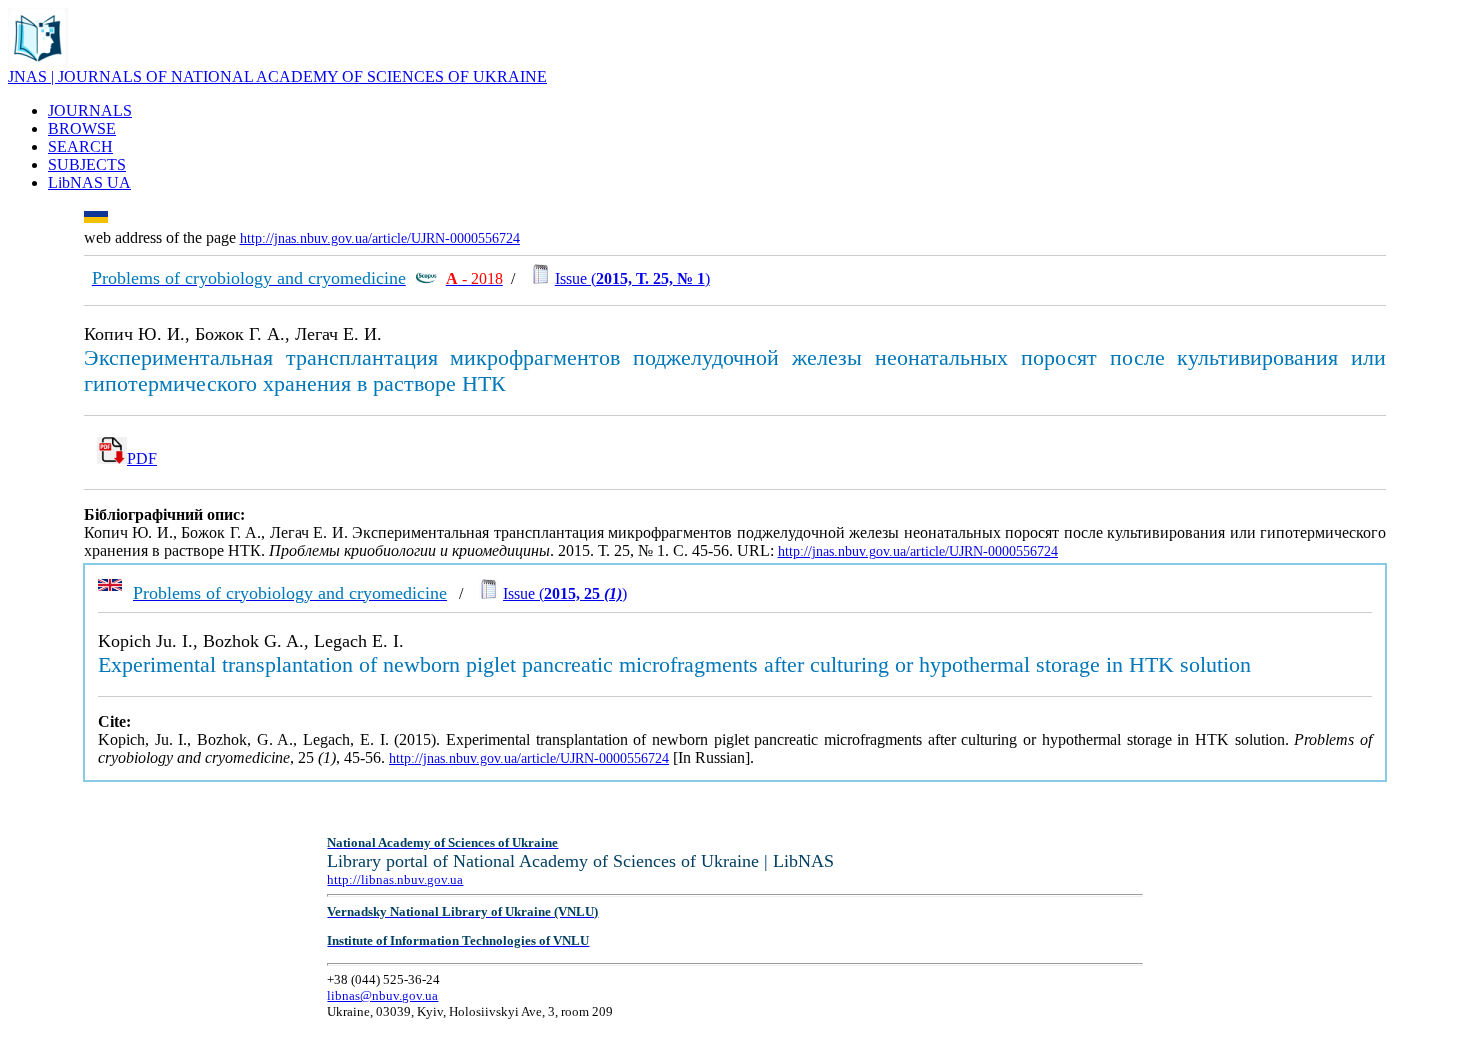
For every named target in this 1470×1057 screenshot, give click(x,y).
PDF (142, 458)
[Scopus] (426, 278)
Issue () (632, 278)
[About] (38, 62)
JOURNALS (90, 110)
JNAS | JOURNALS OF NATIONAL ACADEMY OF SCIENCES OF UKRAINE (277, 76)
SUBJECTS (87, 164)
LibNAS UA (89, 182)
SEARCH (80, 146)
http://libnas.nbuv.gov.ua (395, 879)
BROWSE (82, 128)
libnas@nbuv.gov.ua (382, 995)
